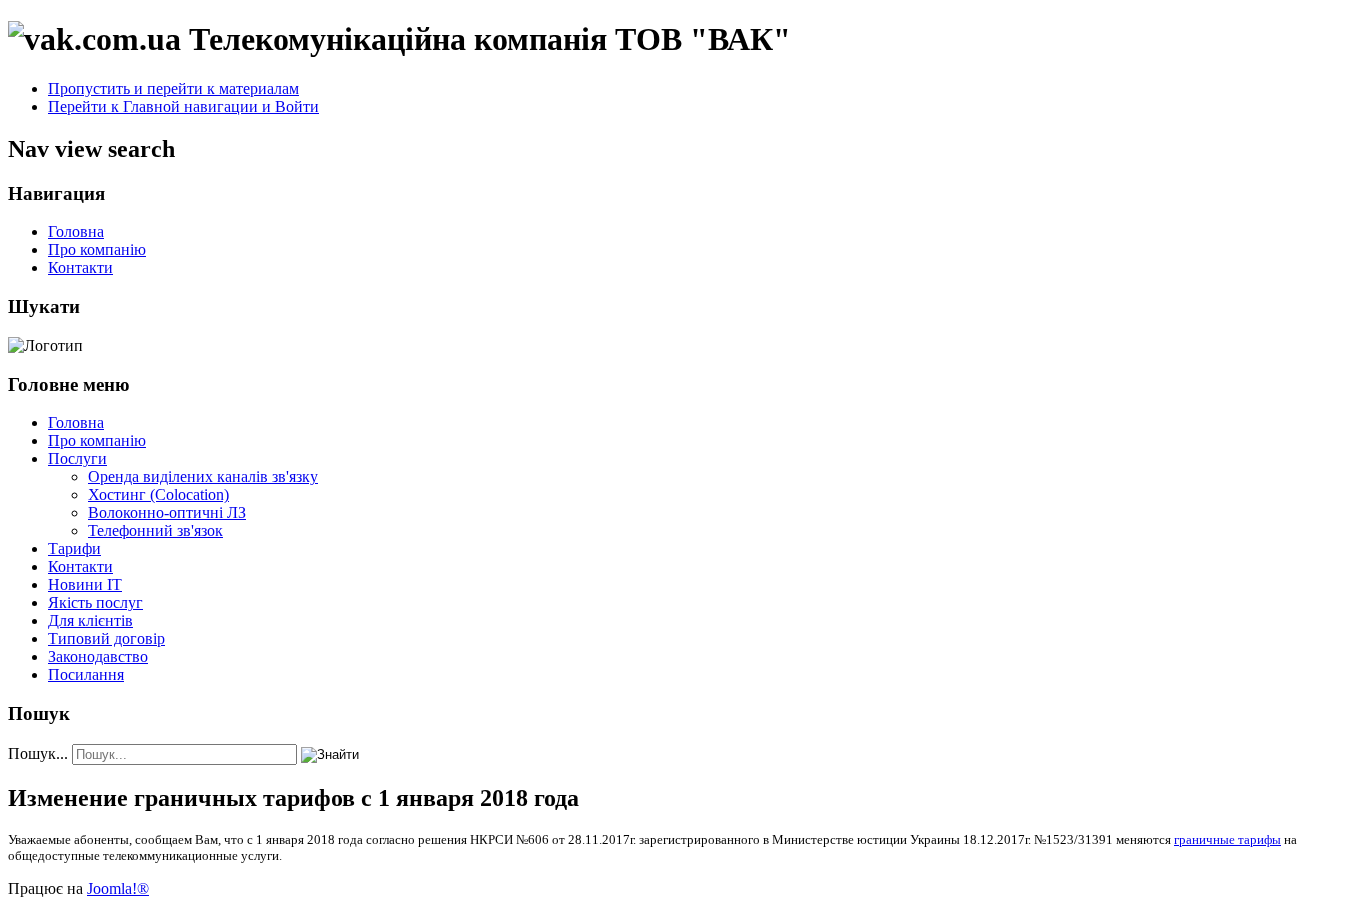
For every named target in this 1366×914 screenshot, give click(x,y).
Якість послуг (95, 602)
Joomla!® (118, 888)
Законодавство (98, 656)
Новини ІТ (85, 584)
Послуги (77, 458)
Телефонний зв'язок (155, 530)
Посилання (86, 674)
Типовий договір (106, 638)
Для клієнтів (90, 620)
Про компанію (97, 249)
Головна (76, 231)
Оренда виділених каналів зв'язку (203, 476)
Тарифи (74, 548)
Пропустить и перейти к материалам (173, 88)
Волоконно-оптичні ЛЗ (167, 512)
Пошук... (38, 753)
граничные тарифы (1227, 839)
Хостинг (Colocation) (158, 494)
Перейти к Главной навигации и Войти (183, 106)
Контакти (80, 267)
